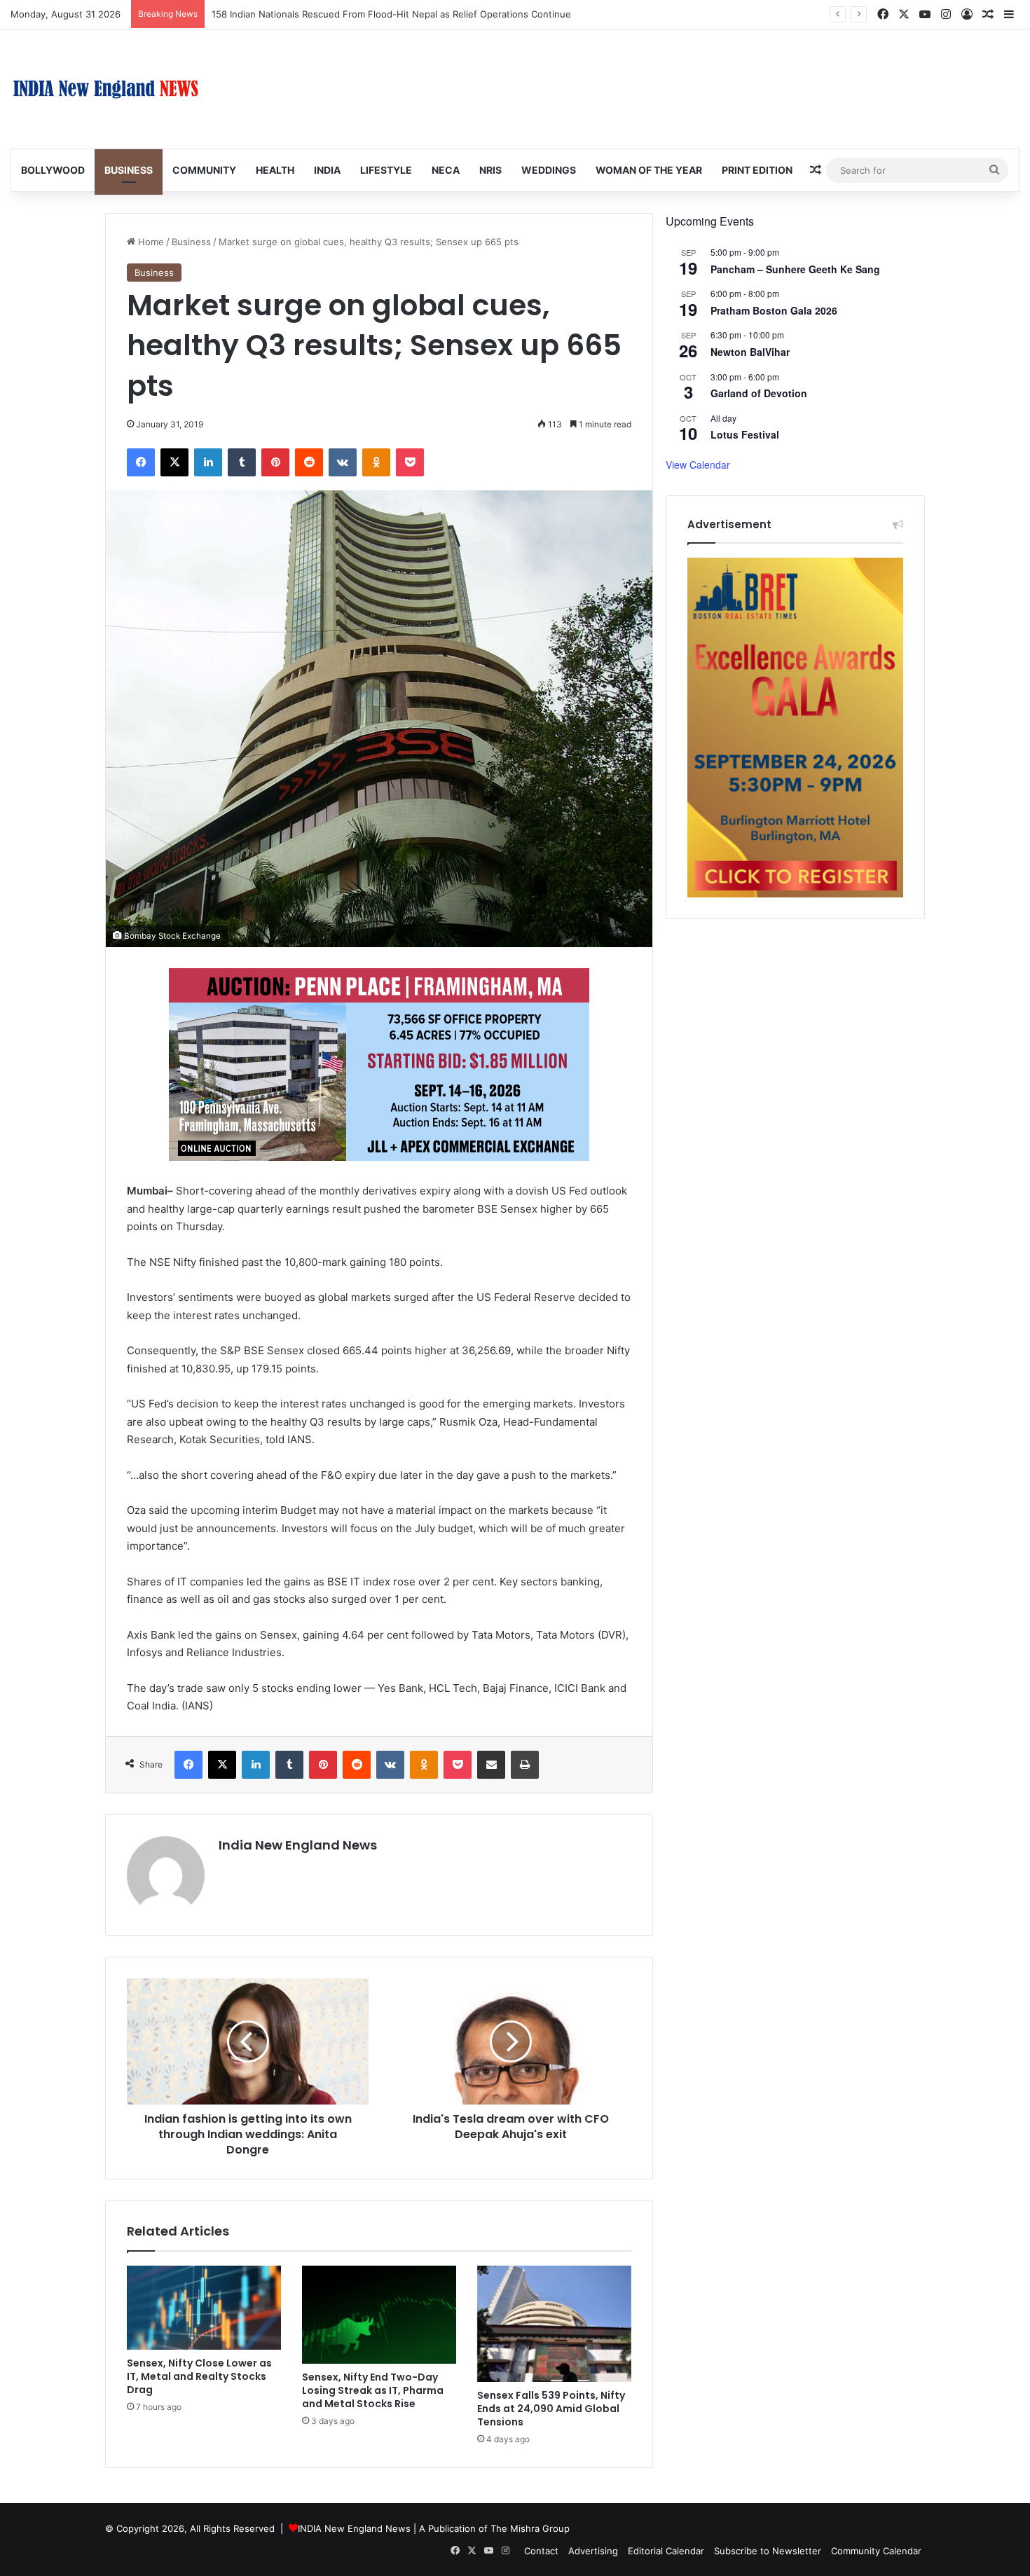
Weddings (549, 170)
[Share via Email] (491, 1765)
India (327, 170)
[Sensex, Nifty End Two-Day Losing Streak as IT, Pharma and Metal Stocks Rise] (379, 2314)
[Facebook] (141, 462)
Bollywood (53, 170)
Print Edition (757, 170)
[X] (174, 462)
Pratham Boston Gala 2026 (774, 310)
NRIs (490, 170)
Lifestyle (386, 170)
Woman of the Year (649, 170)
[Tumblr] (242, 462)
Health (275, 170)
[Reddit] (309, 462)
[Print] (525, 1765)
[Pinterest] (275, 462)
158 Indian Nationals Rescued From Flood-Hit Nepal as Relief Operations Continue (391, 14)
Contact (541, 2551)
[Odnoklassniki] (376, 462)
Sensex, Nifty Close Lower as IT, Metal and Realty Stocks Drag (199, 2376)
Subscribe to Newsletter (768, 2551)
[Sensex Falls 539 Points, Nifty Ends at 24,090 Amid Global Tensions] (554, 2324)
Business (129, 170)
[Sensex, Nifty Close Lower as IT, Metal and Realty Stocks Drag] (204, 2308)
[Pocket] (410, 462)
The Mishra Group (530, 2528)
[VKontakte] (343, 462)
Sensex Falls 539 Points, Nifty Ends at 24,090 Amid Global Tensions (551, 2409)
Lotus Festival (745, 434)
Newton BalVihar (750, 352)
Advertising (593, 2551)
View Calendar (698, 464)
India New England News (298, 1845)
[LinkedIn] (208, 462)
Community (204, 170)
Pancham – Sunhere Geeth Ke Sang (795, 269)
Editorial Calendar (666, 2551)
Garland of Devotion (759, 393)
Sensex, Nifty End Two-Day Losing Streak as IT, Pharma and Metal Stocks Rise (373, 2390)
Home (150, 242)
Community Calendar (876, 2551)
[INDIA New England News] (106, 89)
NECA (446, 170)
